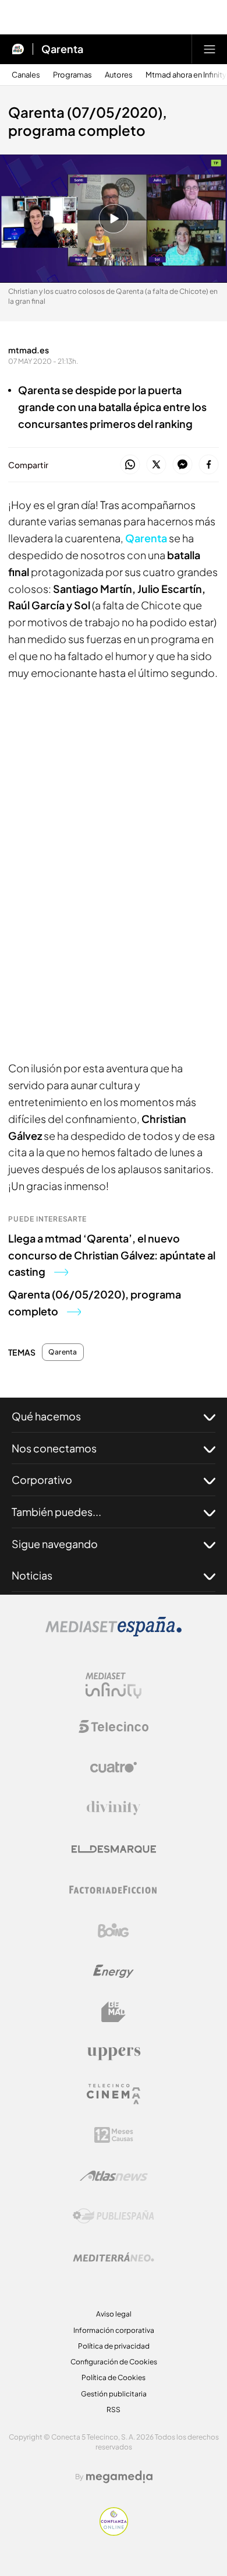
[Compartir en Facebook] (209, 465)
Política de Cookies (114, 2377)
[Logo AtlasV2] (114, 2176)
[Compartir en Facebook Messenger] (182, 465)
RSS (114, 2410)
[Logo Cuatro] (114, 1767)
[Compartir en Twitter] (156, 465)
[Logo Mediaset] (114, 1633)
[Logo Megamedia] (119, 2477)
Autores (119, 75)
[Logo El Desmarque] (114, 1849)
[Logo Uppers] (114, 2053)
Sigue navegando (55, 1544)
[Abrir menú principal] (210, 49)
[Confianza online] (114, 2532)
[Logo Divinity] (114, 1808)
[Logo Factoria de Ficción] (114, 1890)
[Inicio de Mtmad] (18, 49)
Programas (72, 75)
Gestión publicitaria (114, 2394)
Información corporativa (114, 2330)
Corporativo (42, 1480)
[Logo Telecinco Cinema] (114, 2094)
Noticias (32, 1575)
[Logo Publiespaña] (114, 2216)
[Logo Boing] (114, 1931)
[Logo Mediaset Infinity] (114, 1686)
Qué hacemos (46, 1416)
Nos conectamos (54, 1448)
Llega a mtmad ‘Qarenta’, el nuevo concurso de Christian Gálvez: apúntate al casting (112, 1255)
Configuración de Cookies (114, 2362)
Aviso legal (114, 2314)
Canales (26, 75)
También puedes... (56, 1512)
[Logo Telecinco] (114, 1726)
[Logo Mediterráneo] (114, 2257)
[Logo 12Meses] (114, 2135)
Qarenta (62, 49)
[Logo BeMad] (114, 2012)
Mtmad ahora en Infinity (186, 75)
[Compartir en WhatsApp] (130, 465)
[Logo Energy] (114, 1971)
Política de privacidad (114, 2346)
